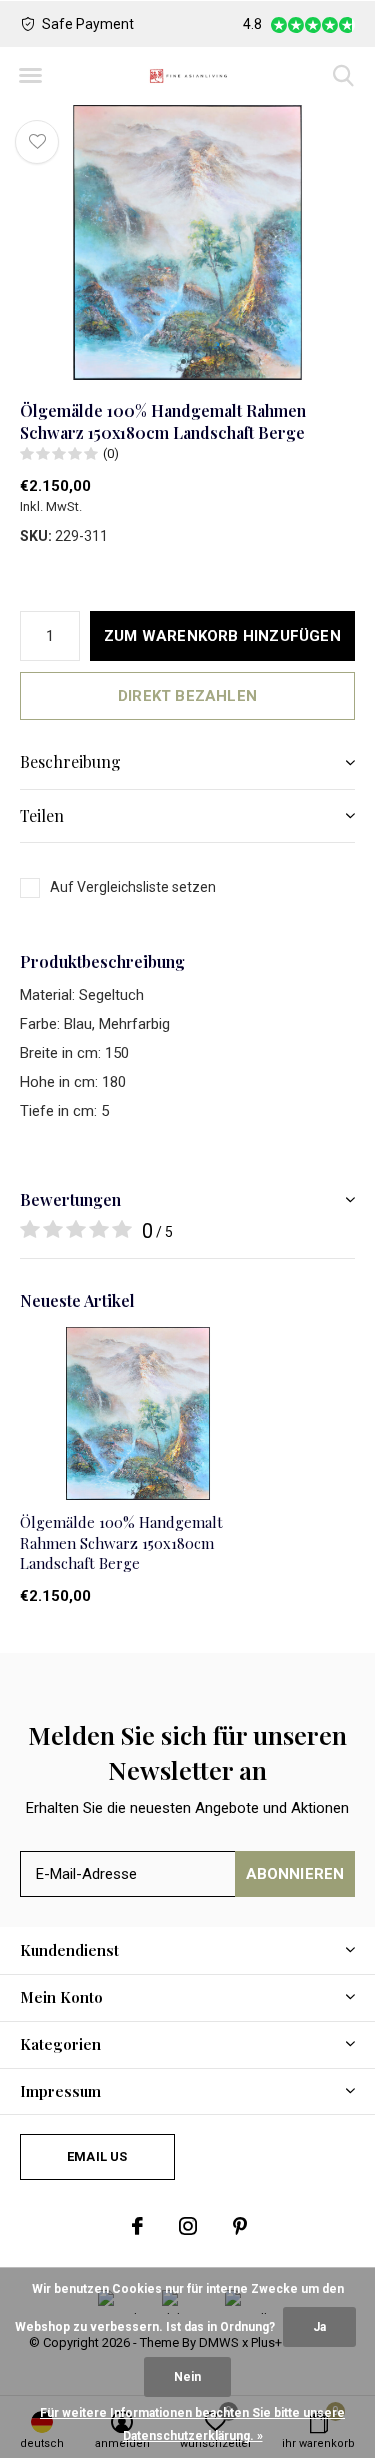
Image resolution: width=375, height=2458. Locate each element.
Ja (319, 2327)
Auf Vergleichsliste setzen (133, 887)
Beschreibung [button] (70, 761)
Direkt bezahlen (187, 696)
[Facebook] (137, 2226)
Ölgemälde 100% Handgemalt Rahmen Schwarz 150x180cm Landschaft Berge (121, 1543)
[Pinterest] (240, 2226)
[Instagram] (188, 2226)
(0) (111, 453)
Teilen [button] (42, 815)
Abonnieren (295, 1874)
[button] (30, 76)
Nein (187, 2377)
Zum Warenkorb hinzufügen (222, 636)
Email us (97, 2156)
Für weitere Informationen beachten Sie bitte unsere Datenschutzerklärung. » (192, 2424)
